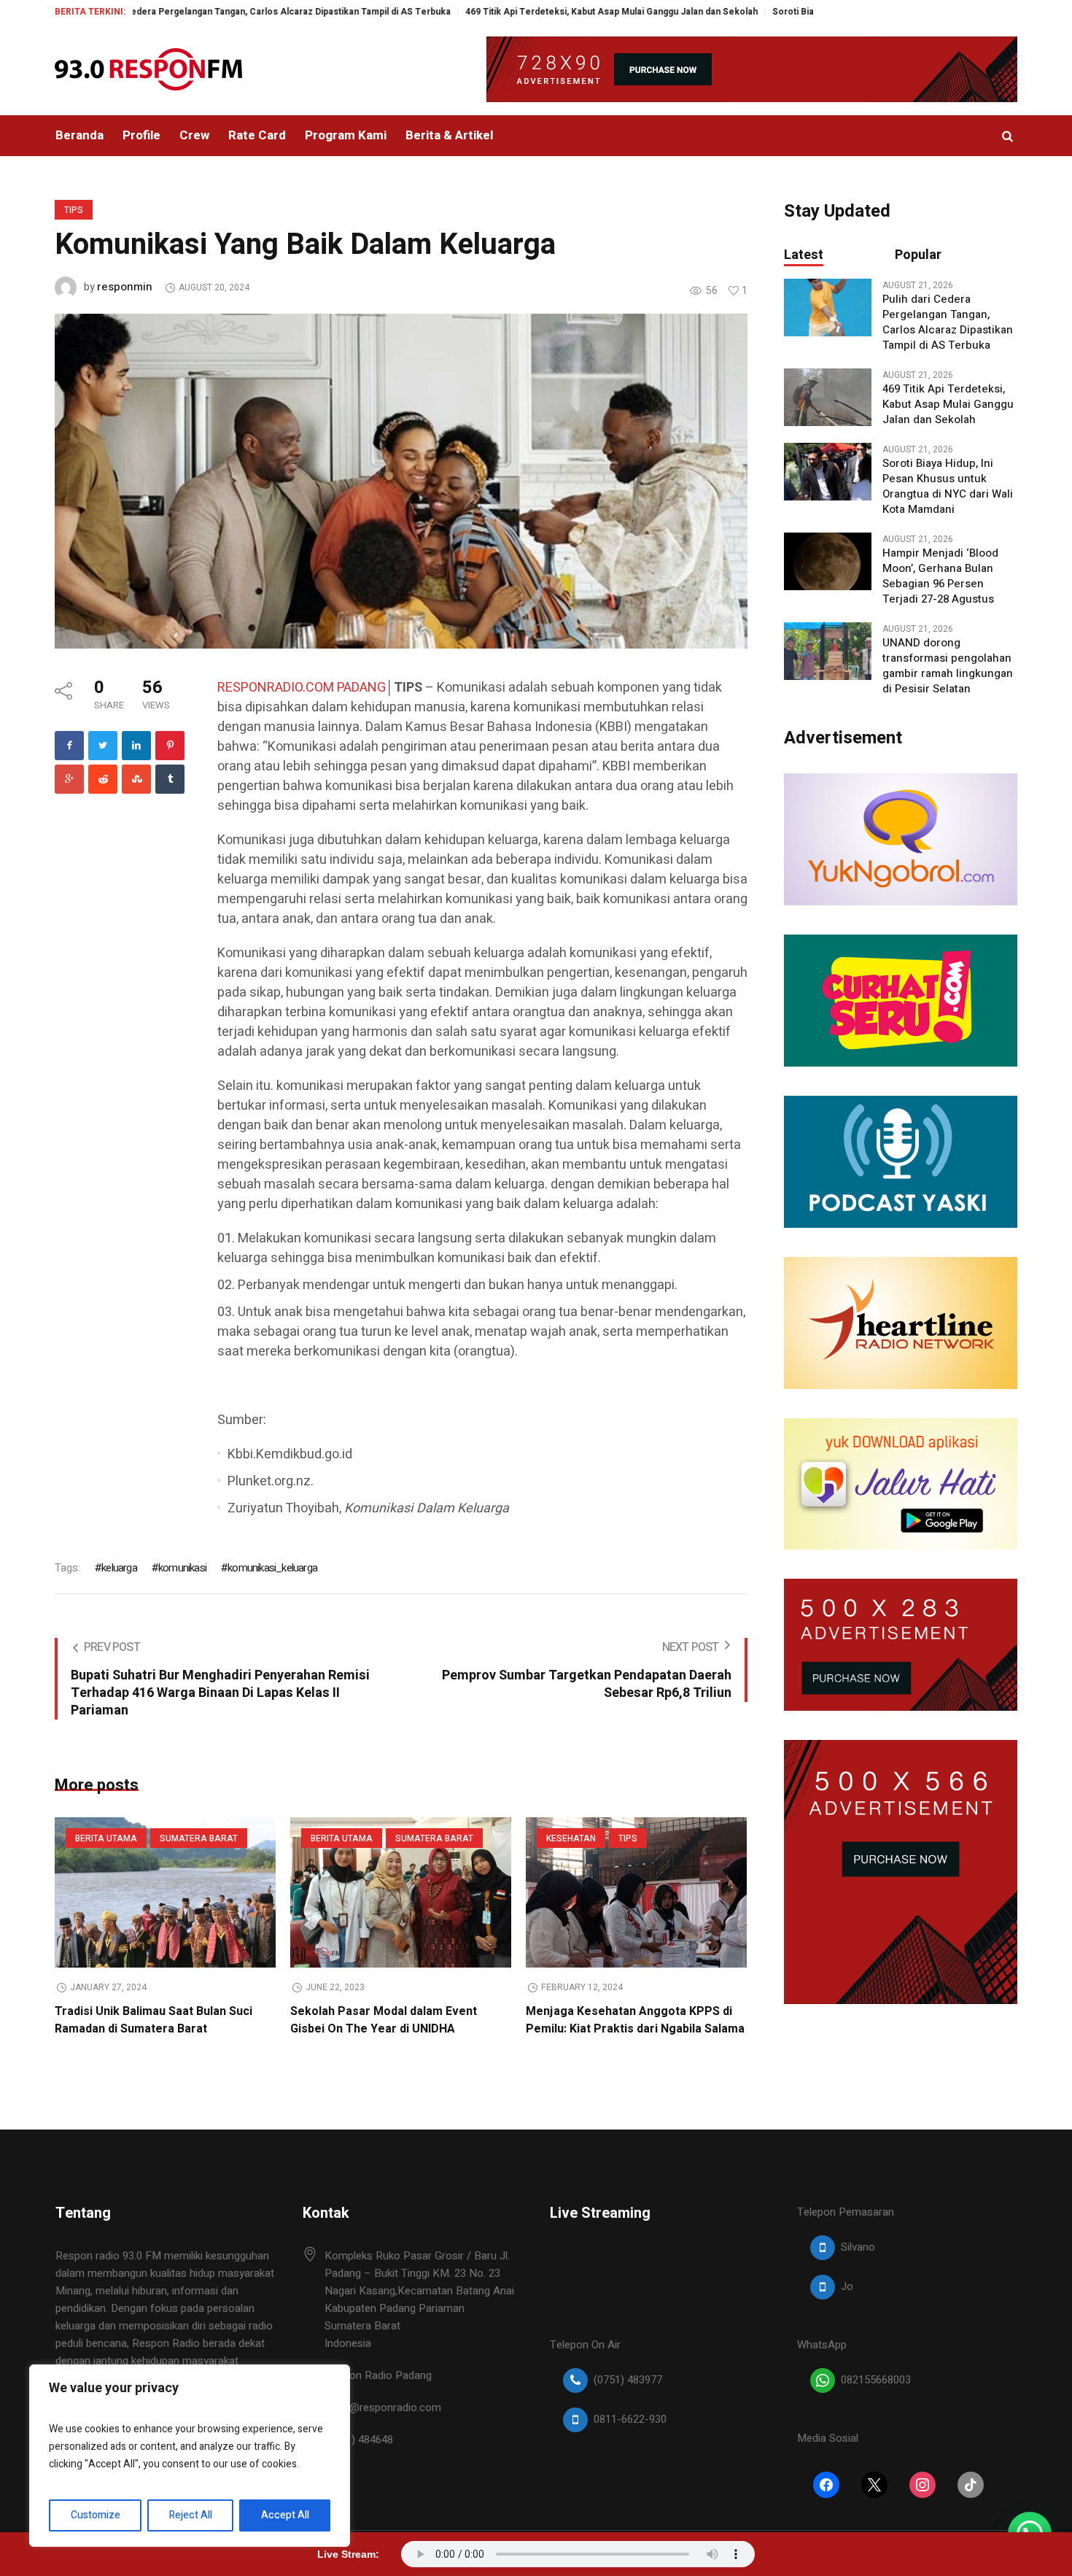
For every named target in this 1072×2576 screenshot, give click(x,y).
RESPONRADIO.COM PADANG (302, 688)
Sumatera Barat (199, 1838)
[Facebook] (69, 746)
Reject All (191, 2515)
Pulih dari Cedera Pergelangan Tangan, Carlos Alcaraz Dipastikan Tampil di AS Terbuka (948, 322)
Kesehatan (571, 1838)
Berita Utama (106, 1838)
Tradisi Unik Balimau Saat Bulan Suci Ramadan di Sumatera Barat (154, 2020)
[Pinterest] (170, 746)
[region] (190, 2456)
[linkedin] (136, 746)
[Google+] (69, 779)
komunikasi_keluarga (272, 1568)
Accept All (285, 2515)
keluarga (119, 1568)
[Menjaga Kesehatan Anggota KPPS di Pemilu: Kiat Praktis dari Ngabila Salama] (636, 1892)
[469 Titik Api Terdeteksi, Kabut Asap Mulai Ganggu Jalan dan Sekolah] (828, 397)
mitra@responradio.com (383, 2407)
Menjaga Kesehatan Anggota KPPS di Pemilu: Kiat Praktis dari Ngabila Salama (635, 2020)
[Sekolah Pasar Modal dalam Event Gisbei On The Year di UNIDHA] (401, 1892)
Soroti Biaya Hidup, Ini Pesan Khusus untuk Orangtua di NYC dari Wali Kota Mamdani (948, 487)
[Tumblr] (170, 779)
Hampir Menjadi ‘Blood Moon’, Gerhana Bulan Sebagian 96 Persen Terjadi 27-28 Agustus (940, 576)
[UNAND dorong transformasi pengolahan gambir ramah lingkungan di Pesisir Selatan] (828, 651)
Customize (96, 2515)
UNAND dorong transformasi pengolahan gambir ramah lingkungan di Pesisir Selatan (948, 666)
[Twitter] (103, 746)
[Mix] (136, 779)
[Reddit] (103, 779)
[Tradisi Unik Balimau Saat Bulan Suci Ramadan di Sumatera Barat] (165, 1892)
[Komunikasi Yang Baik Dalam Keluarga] (401, 480)
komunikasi (182, 1568)
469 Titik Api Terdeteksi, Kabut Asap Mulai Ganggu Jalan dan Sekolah (521, 12)
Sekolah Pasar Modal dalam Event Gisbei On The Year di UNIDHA (384, 2020)
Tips (74, 210)
